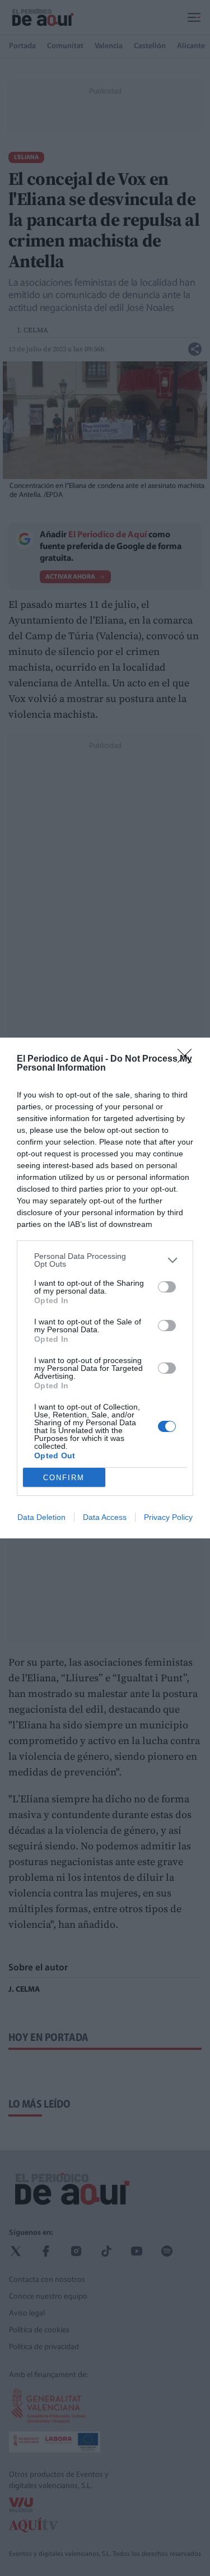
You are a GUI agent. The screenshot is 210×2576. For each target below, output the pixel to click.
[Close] (188, 1059)
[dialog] (105, 1288)
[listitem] (105, 1260)
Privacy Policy (168, 1517)
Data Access (105, 1517)
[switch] (167, 1287)
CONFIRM (64, 1478)
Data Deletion (41, 1517)
